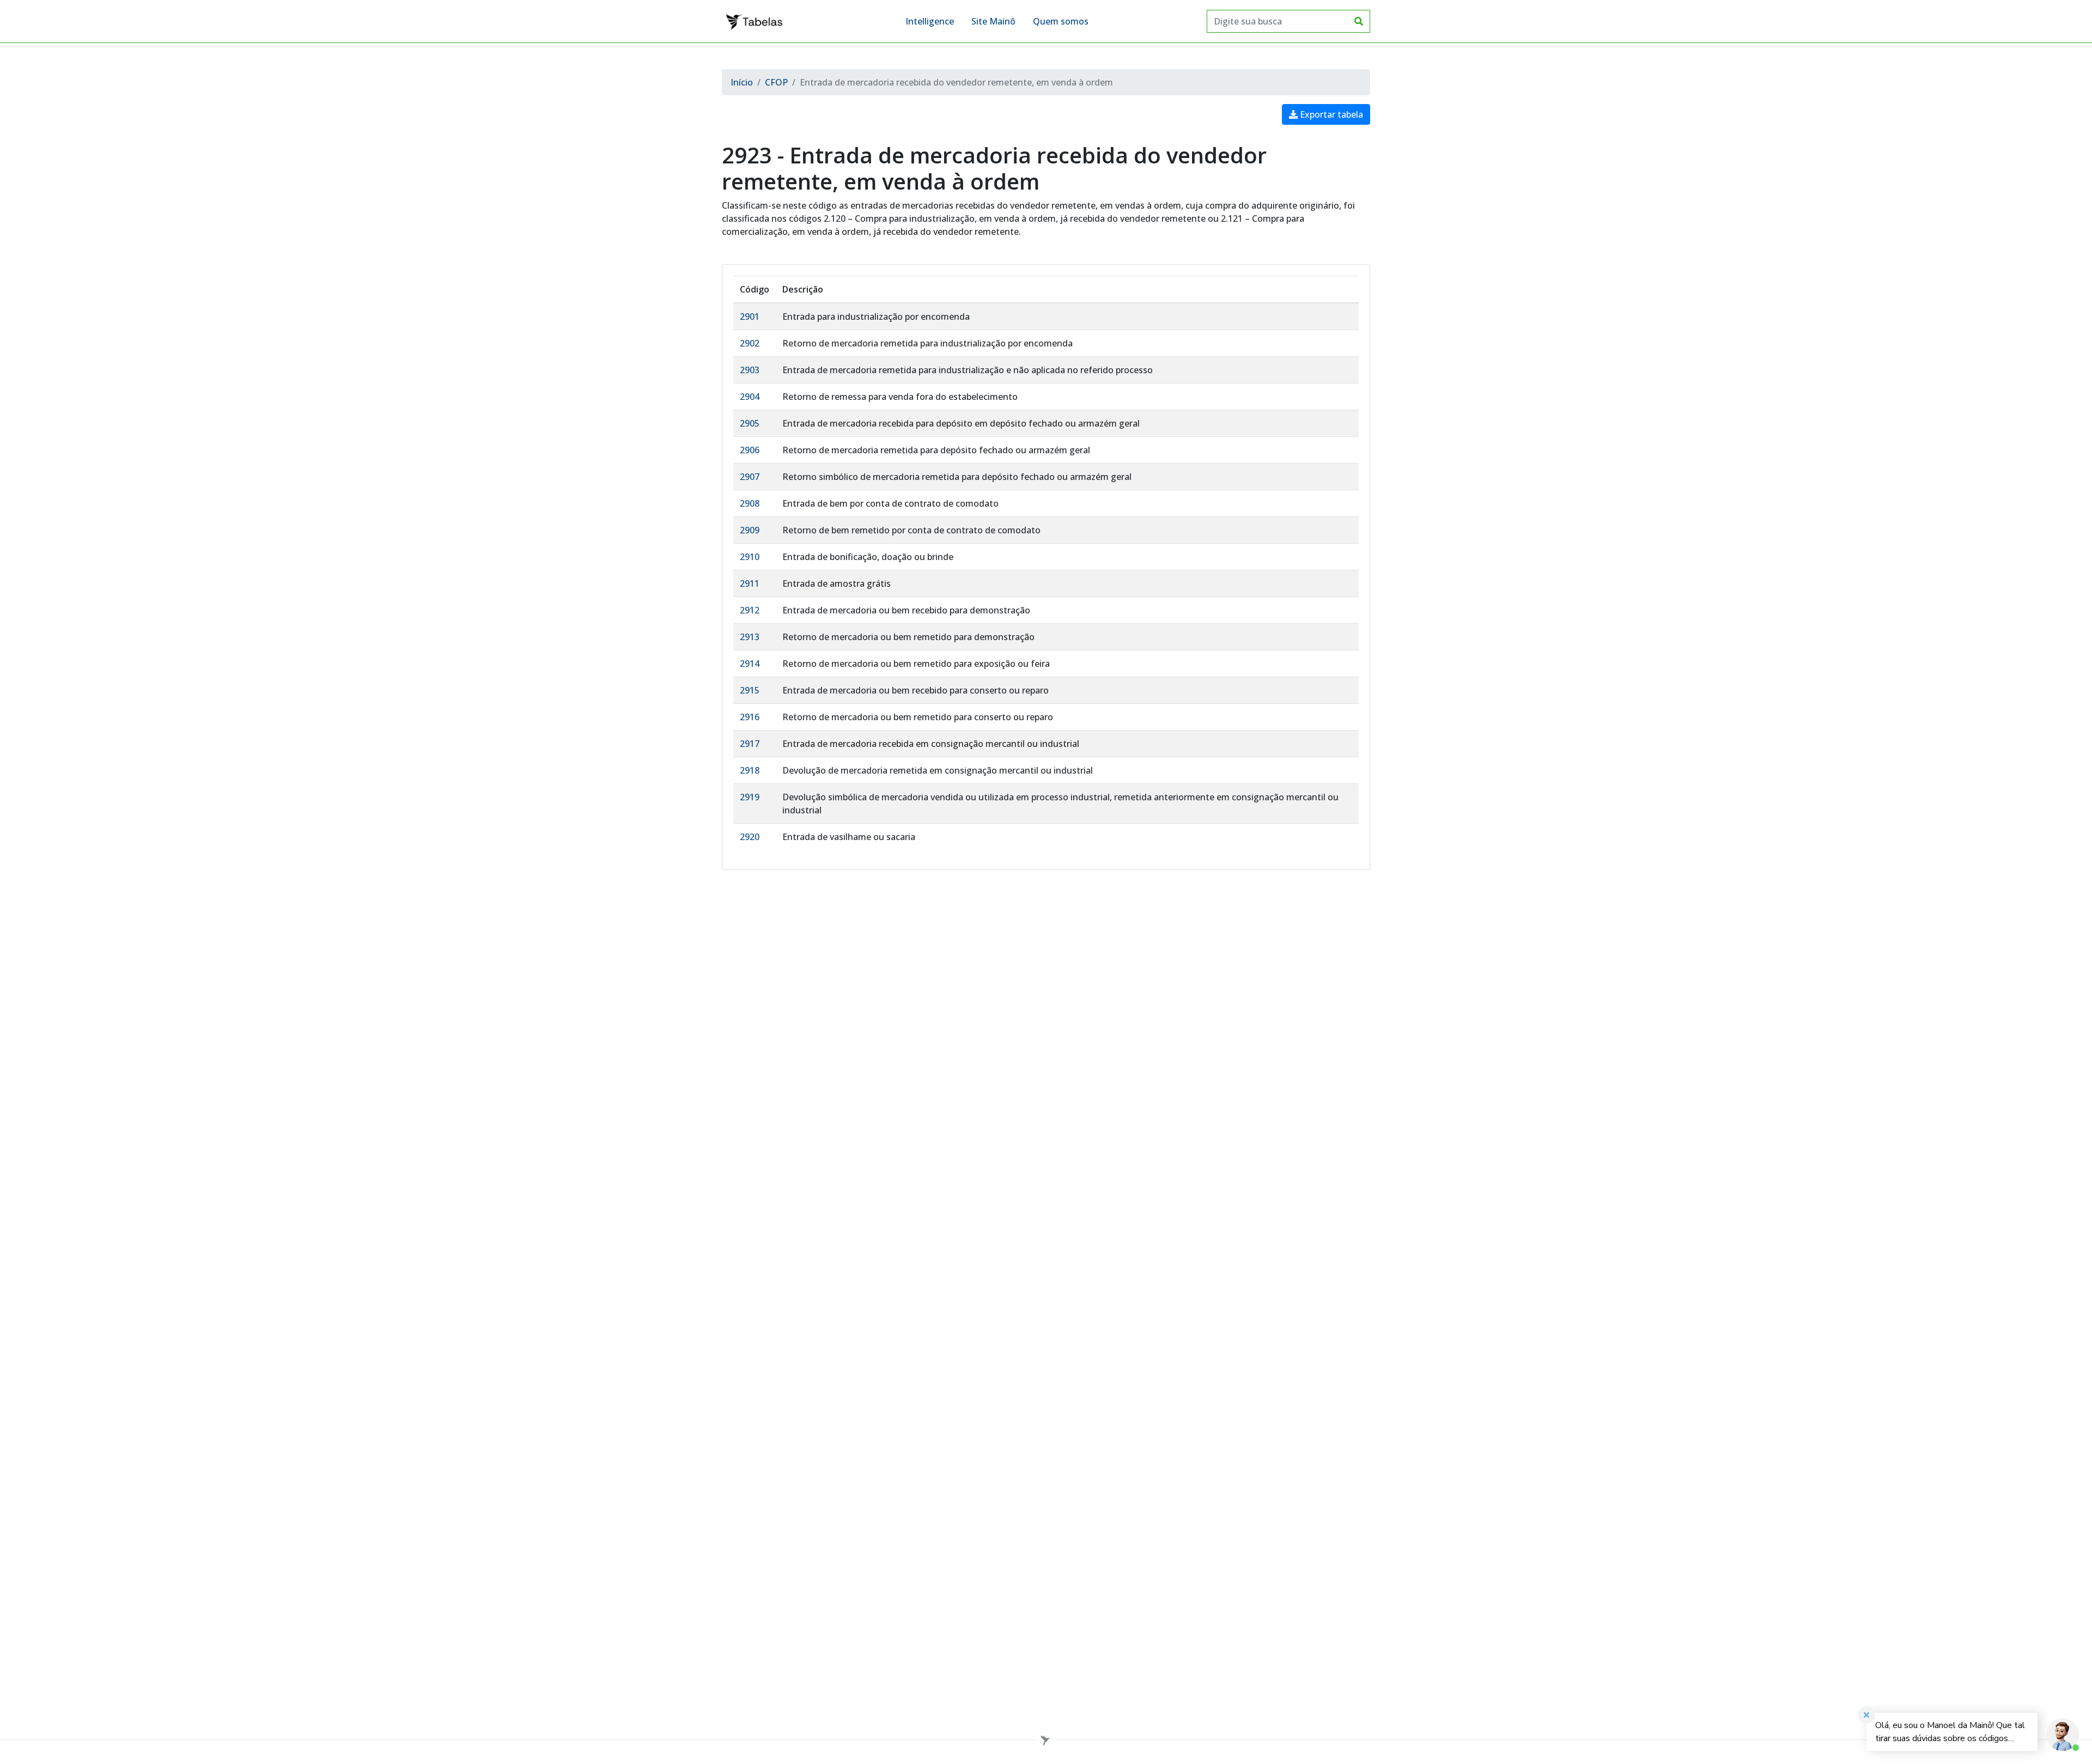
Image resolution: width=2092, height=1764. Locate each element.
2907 (750, 477)
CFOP (776, 82)
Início (742, 82)
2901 (750, 317)
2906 (750, 450)
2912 (750, 610)
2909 (750, 530)
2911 (750, 583)
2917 (750, 744)
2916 (750, 717)
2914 (750, 664)
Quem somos (1061, 21)
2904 (750, 397)
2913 (750, 637)
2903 (750, 370)
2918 (750, 770)
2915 (750, 690)
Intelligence (930, 21)
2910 (750, 557)
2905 (750, 423)
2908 (750, 503)
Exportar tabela (1330, 114)
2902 (750, 343)
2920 (750, 837)
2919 (750, 797)
